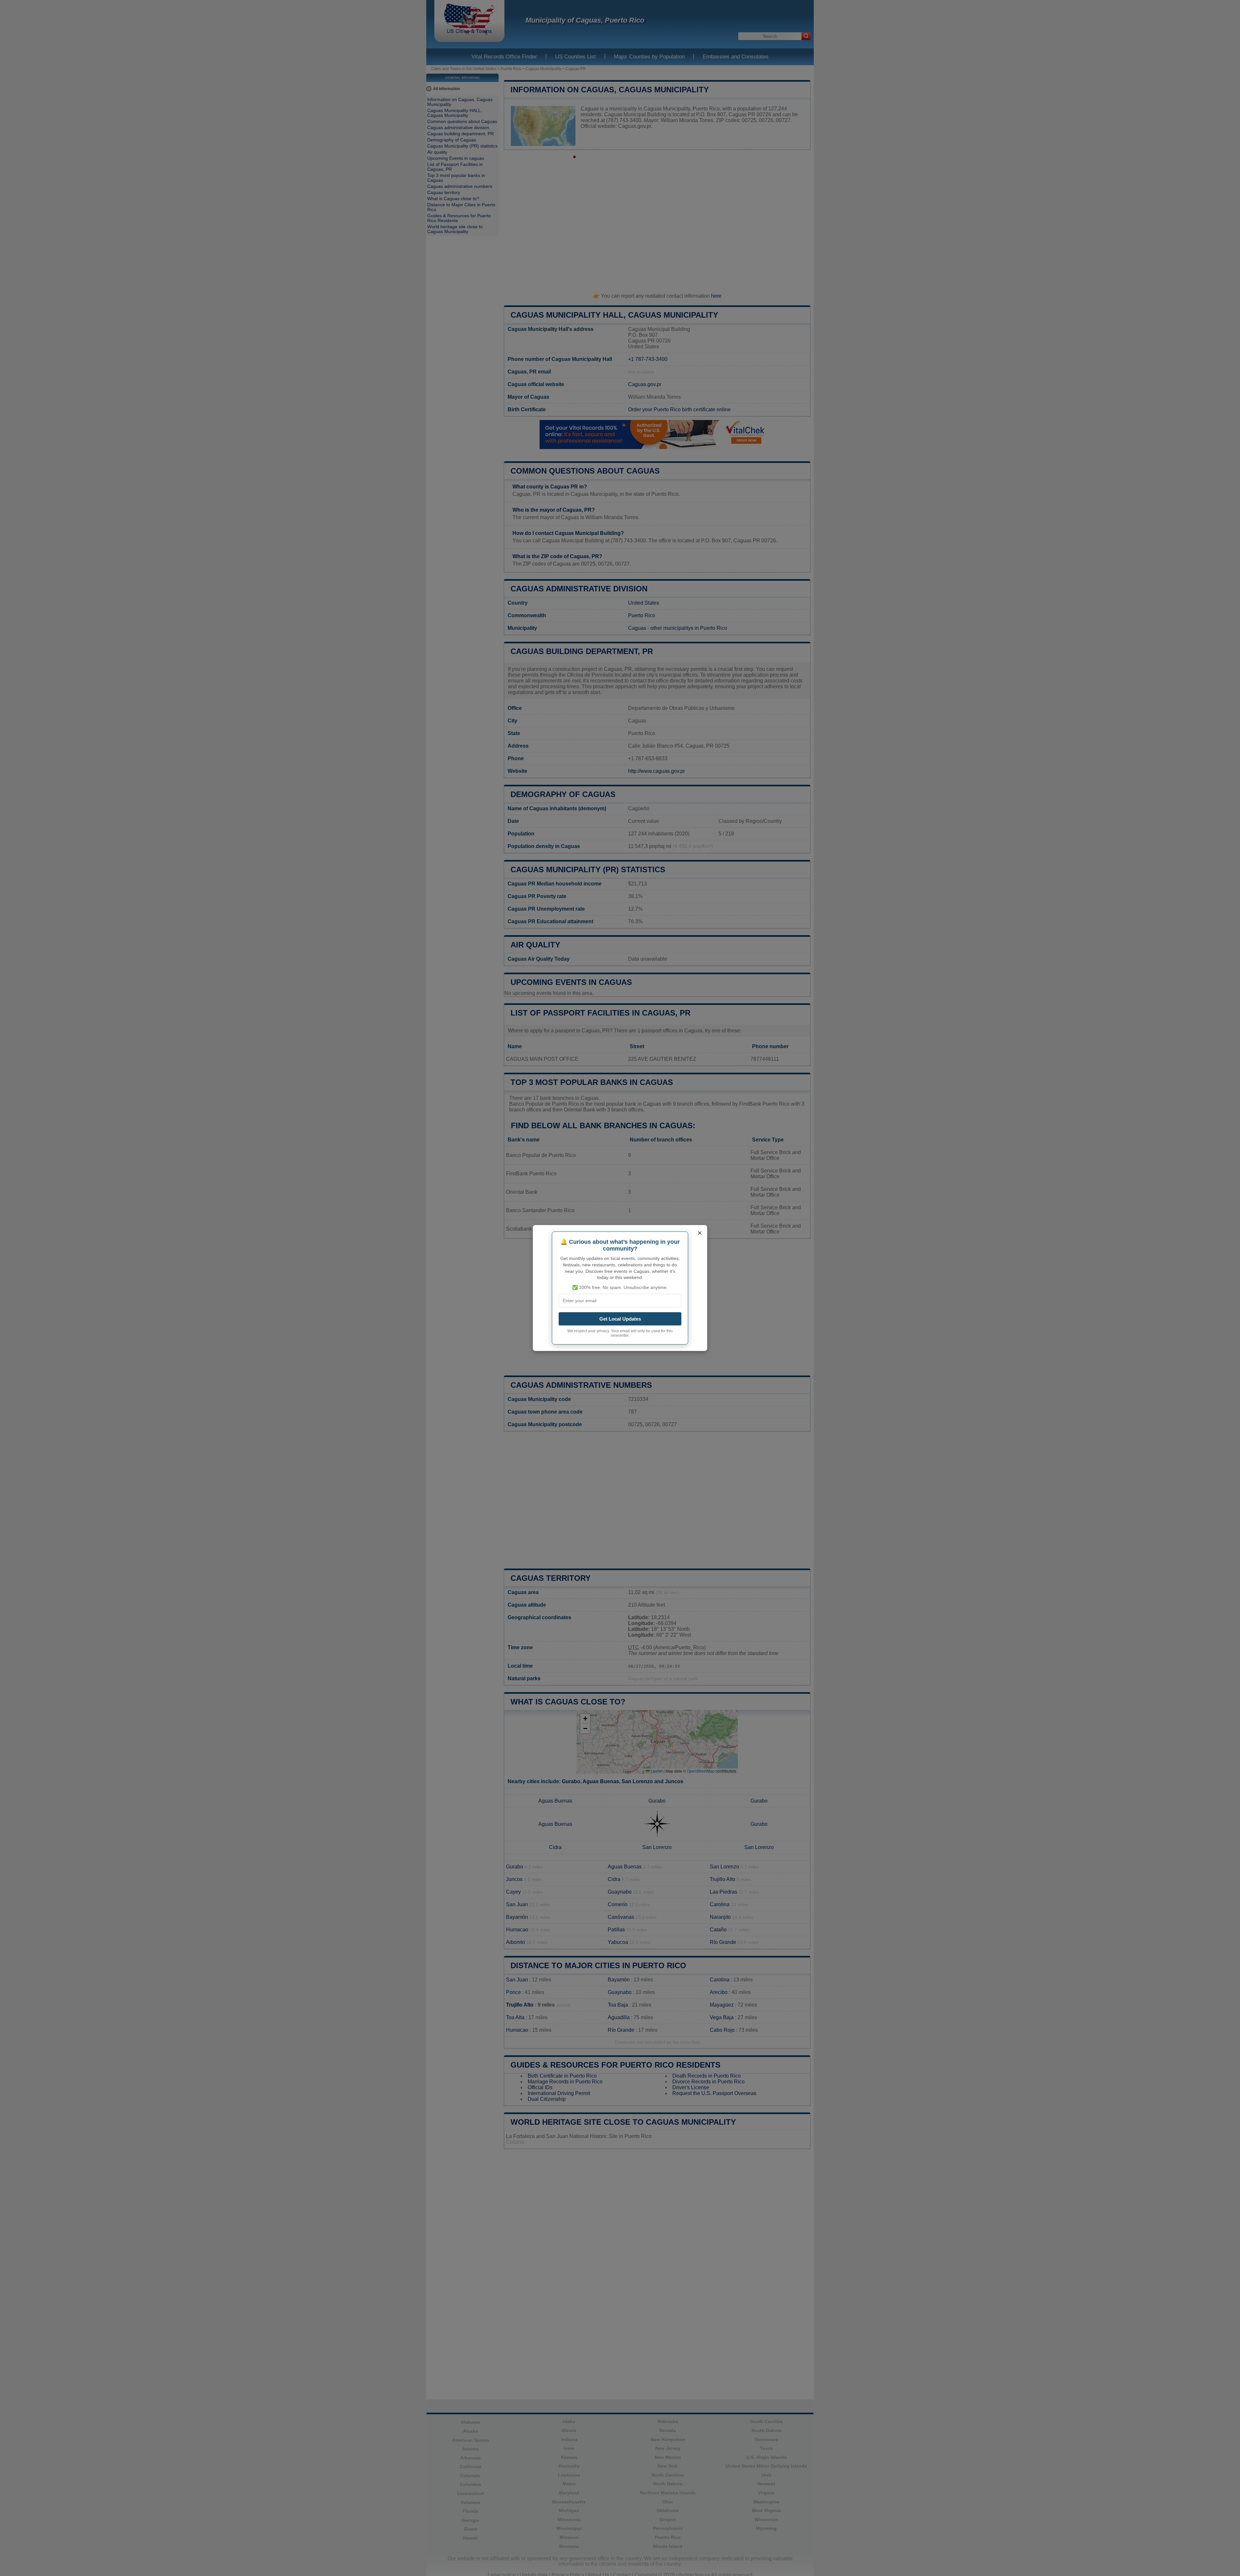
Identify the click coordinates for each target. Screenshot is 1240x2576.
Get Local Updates (620, 1319)
